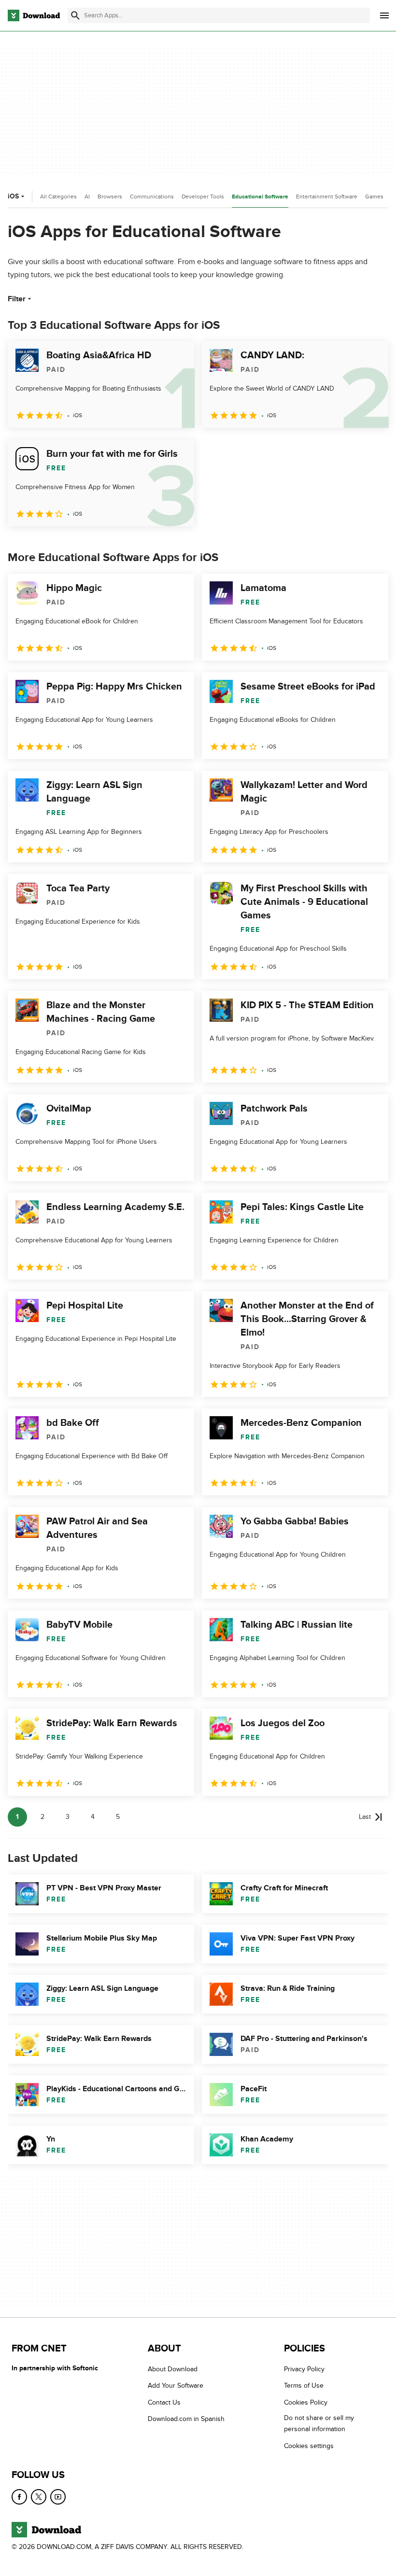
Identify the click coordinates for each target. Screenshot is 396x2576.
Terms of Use (304, 2386)
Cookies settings (309, 2446)
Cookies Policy (306, 2402)
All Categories (58, 197)
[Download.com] (34, 15)
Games (374, 197)
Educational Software (260, 197)
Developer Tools (203, 197)
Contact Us (164, 2402)
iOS (13, 196)
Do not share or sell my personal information (319, 2423)
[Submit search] (75, 15)
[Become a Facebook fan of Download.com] (19, 2497)
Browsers (110, 197)
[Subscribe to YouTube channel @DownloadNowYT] (58, 2497)
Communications (152, 197)
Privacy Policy (304, 2369)
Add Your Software (176, 2386)
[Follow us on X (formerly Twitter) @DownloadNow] (39, 2497)
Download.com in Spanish (186, 2419)
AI (87, 197)
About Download (173, 2369)
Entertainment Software (327, 197)
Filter (17, 299)
